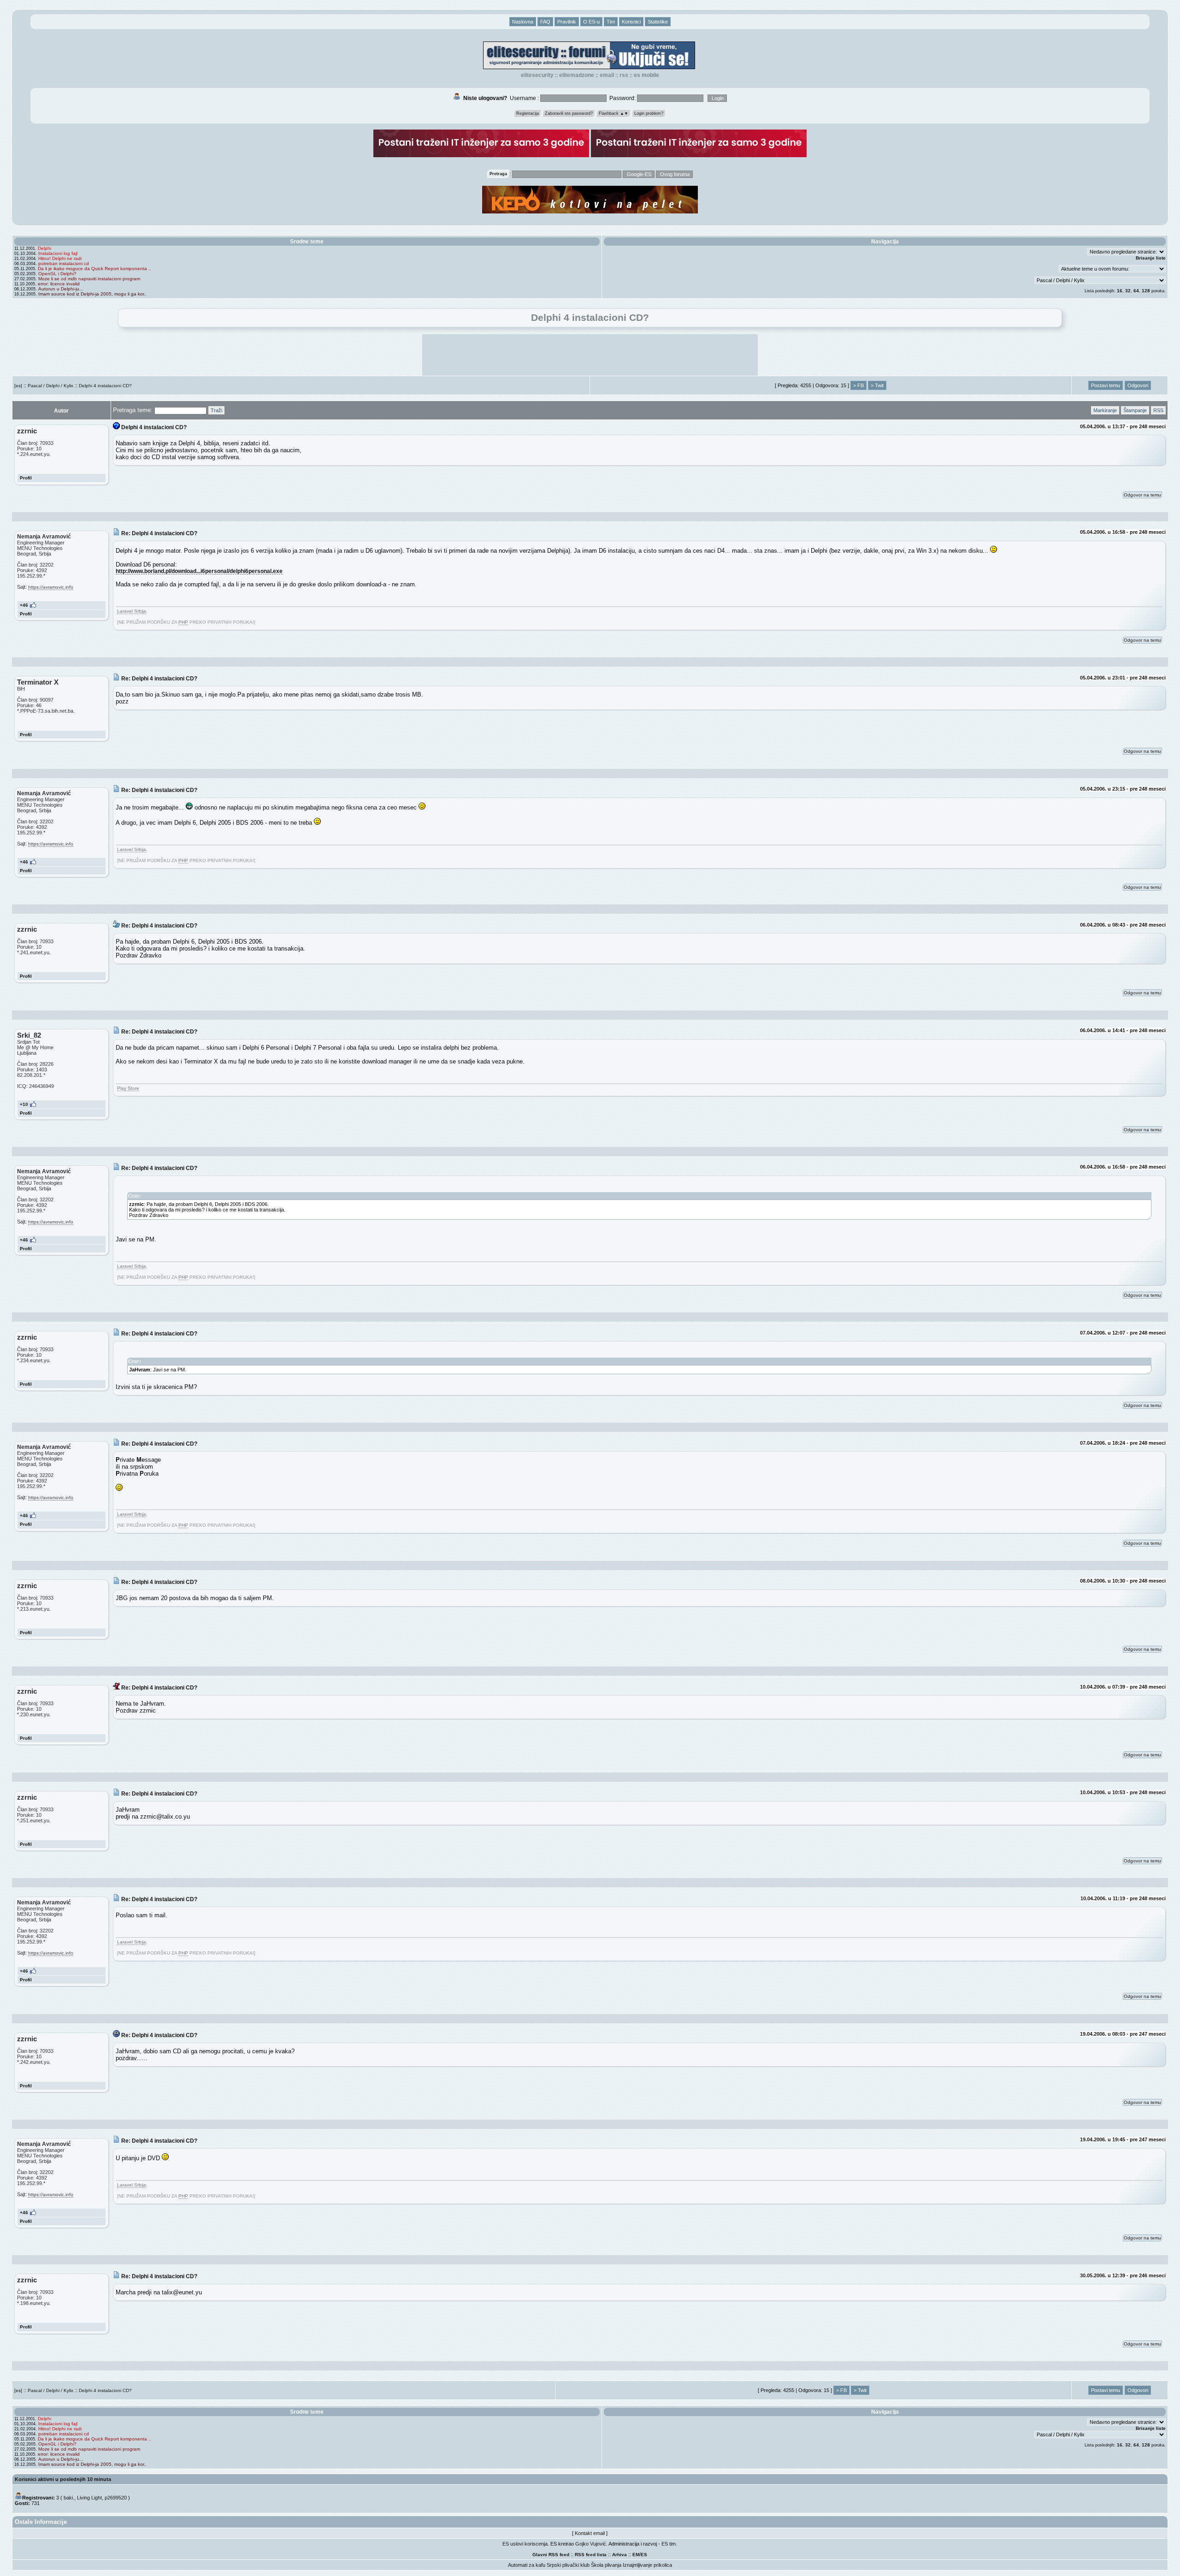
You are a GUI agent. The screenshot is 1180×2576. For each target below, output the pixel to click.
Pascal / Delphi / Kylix (50, 386)
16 (1120, 291)
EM (636, 2555)
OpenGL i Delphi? (57, 274)
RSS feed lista (591, 2555)
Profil (26, 478)
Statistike (658, 22)
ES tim (669, 2544)
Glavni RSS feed (551, 2555)
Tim (611, 22)
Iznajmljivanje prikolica (647, 2565)
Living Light (89, 2498)
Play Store (128, 1088)
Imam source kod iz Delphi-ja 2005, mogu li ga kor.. (92, 294)
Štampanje (1135, 410)
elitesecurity (537, 75)
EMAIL (607, 75)
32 (1128, 291)
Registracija (528, 113)
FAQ (545, 22)
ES (644, 2555)
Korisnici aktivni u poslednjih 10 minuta (63, 2479)
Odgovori (1138, 385)
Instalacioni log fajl (58, 253)
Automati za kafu (527, 2565)
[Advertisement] (590, 355)
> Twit (877, 385)
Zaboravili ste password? (569, 113)
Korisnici (631, 22)
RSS (624, 75)
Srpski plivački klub (568, 2565)
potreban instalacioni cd (64, 263)
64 (1136, 291)
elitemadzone (577, 75)
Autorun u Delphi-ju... (61, 289)
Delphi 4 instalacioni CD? (105, 386)
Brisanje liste (1151, 258)
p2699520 (116, 2498)
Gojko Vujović (591, 2544)
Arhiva (619, 2555)
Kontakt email (590, 2533)
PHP (183, 622)
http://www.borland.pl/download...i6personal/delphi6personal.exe (199, 571)
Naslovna (523, 22)
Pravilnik (567, 22)
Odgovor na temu (1142, 495)
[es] (18, 386)
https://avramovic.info (51, 587)
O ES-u (591, 22)
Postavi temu (1106, 385)
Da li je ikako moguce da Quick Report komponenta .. (94, 269)
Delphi (44, 248)
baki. (69, 2498)
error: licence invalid (59, 284)
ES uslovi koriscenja (525, 2544)
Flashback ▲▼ (614, 113)
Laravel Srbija (132, 611)
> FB (858, 385)
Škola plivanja (606, 2565)
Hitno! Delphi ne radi (60, 258)
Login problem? (649, 113)
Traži (216, 410)
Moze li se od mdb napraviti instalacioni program (89, 279)
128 (1146, 291)
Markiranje (1105, 410)
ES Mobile (646, 75)
